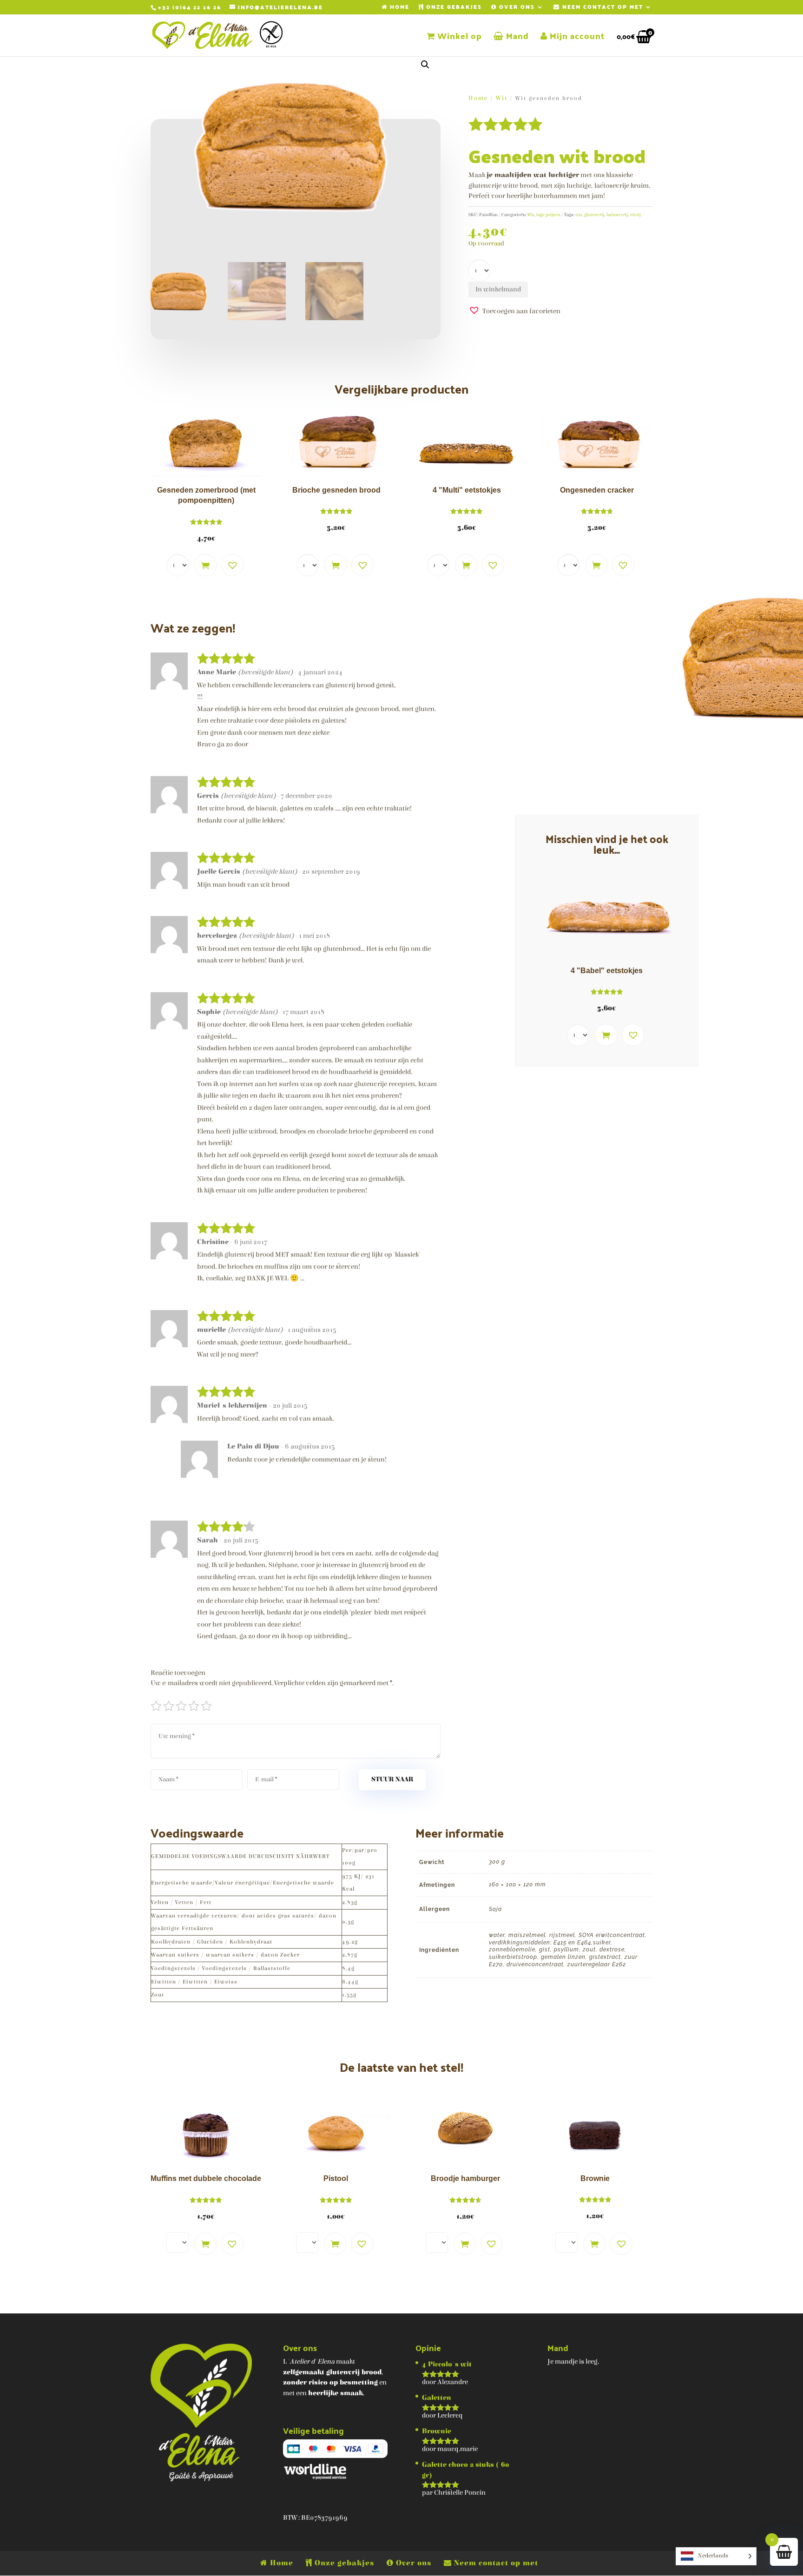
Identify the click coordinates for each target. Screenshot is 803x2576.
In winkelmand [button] (205, 565)
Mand (516, 38)
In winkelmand (498, 289)
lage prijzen (548, 215)
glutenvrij (594, 215)
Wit (502, 98)
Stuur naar (392, 1779)
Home (398, 8)
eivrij (635, 215)
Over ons (516, 8)
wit (579, 215)
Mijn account (576, 38)
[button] (425, 65)
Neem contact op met (602, 8)
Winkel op (458, 38)
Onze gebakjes (453, 8)
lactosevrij (617, 215)
